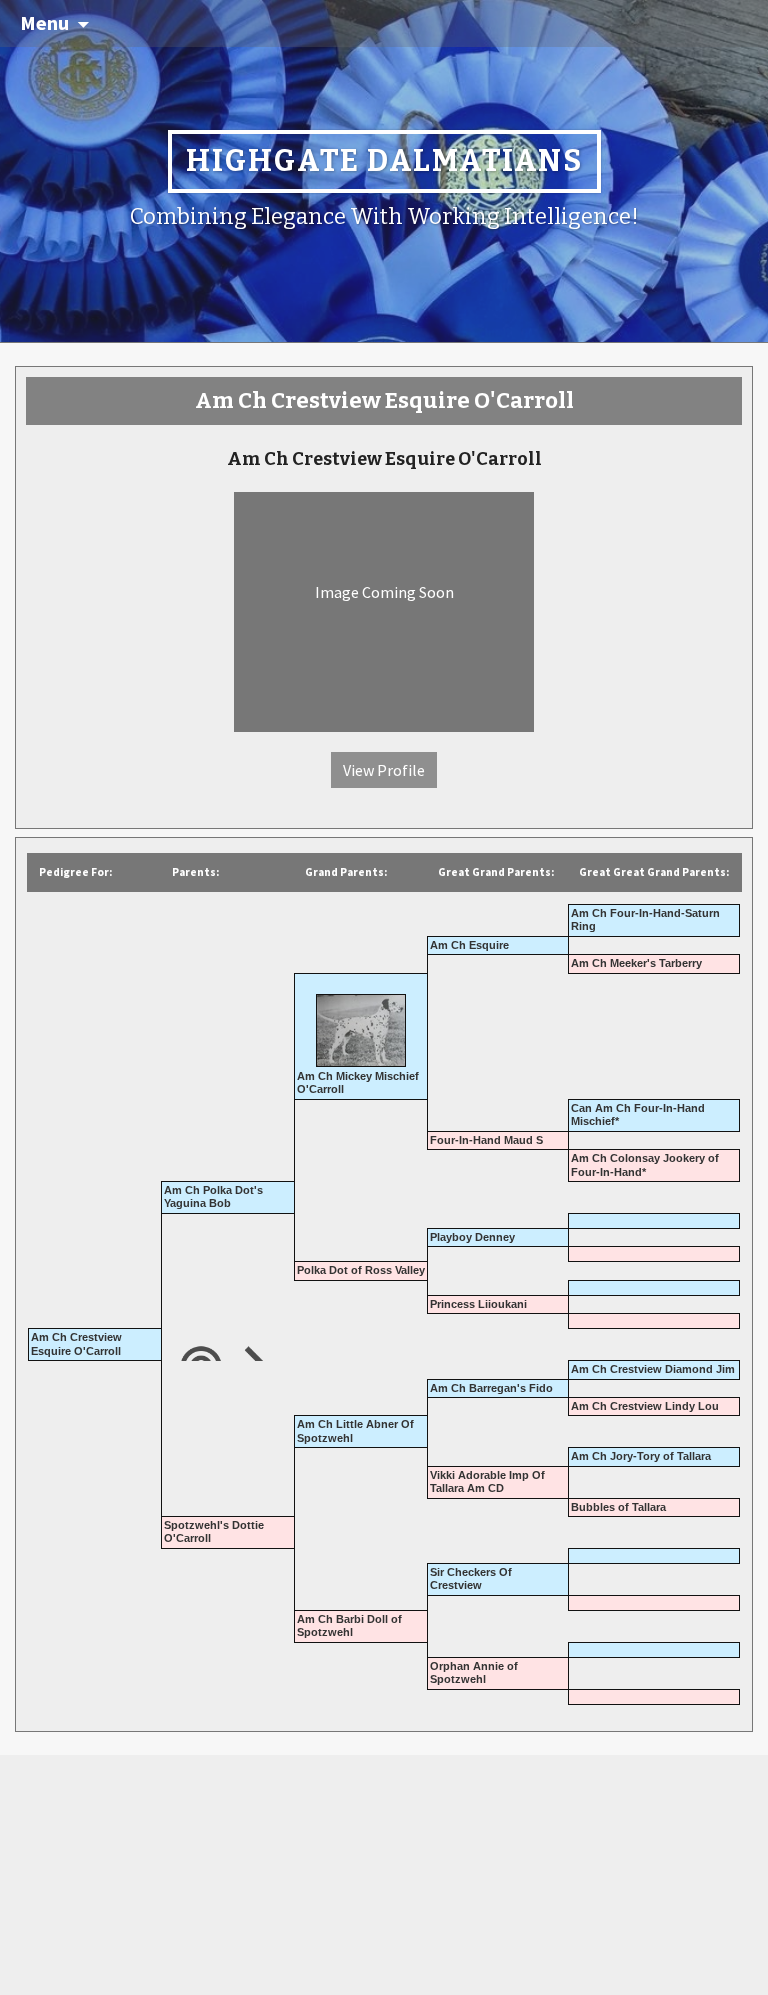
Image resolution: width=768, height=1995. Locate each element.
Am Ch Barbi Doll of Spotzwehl (349, 1625)
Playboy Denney (472, 1237)
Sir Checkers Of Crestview (471, 1578)
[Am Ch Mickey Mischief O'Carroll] (361, 1023)
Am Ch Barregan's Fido (491, 1388)
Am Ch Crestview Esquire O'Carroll (76, 1343)
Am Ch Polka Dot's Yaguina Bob (213, 1196)
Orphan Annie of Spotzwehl (474, 1672)
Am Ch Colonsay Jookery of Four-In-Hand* (645, 1164)
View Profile (384, 770)
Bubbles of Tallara (618, 1507)
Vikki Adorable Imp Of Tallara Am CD (487, 1481)
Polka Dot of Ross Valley (361, 1270)
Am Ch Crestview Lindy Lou (645, 1406)
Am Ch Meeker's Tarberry (636, 963)
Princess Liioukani (478, 1304)
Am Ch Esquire (469, 945)
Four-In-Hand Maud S (486, 1140)
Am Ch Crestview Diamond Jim (653, 1369)
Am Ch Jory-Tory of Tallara (641, 1456)
